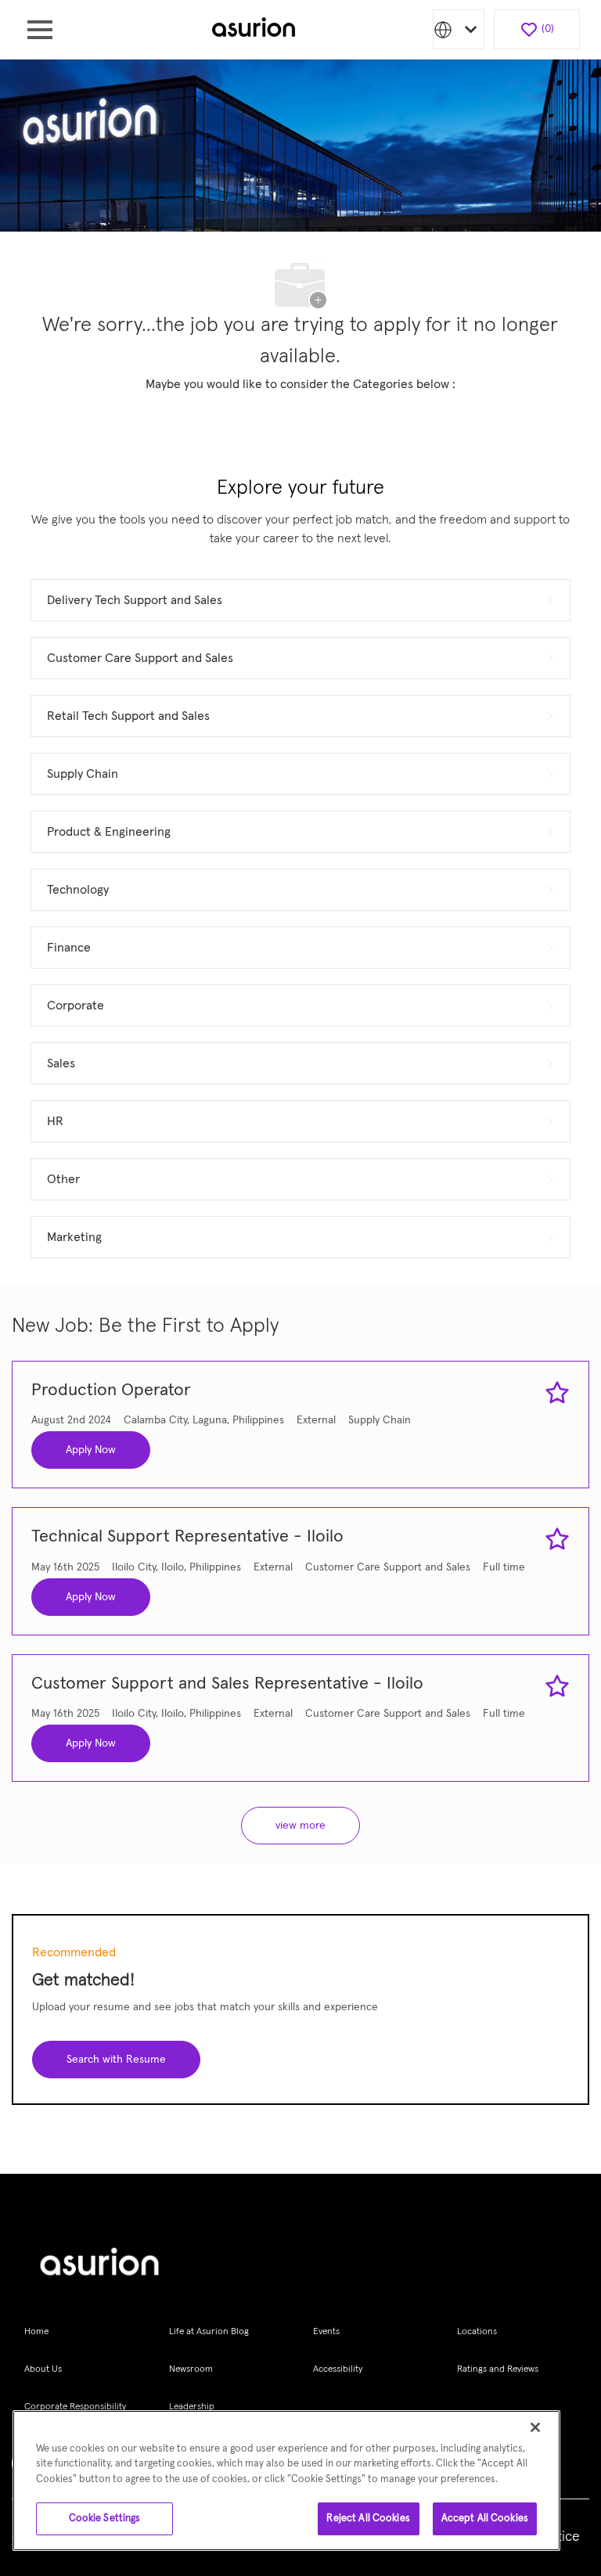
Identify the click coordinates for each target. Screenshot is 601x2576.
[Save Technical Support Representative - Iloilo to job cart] (557, 1539)
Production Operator (111, 1391)
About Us (43, 2369)
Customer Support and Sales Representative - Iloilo (227, 1684)
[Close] (535, 2427)
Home (36, 2332)
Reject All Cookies (368, 2518)
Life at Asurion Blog (209, 2332)
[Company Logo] (254, 29)
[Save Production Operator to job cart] (557, 1393)
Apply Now (91, 1450)
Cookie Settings (105, 2518)
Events (326, 2332)
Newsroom (191, 2369)
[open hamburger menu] (40, 30)
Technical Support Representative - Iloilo (187, 1537)
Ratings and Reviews (498, 2369)
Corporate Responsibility (75, 2407)
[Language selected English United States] (459, 29)
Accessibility (338, 2369)
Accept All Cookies (485, 2518)
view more (300, 1826)
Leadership (192, 2407)
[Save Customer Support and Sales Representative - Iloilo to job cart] (557, 1686)
